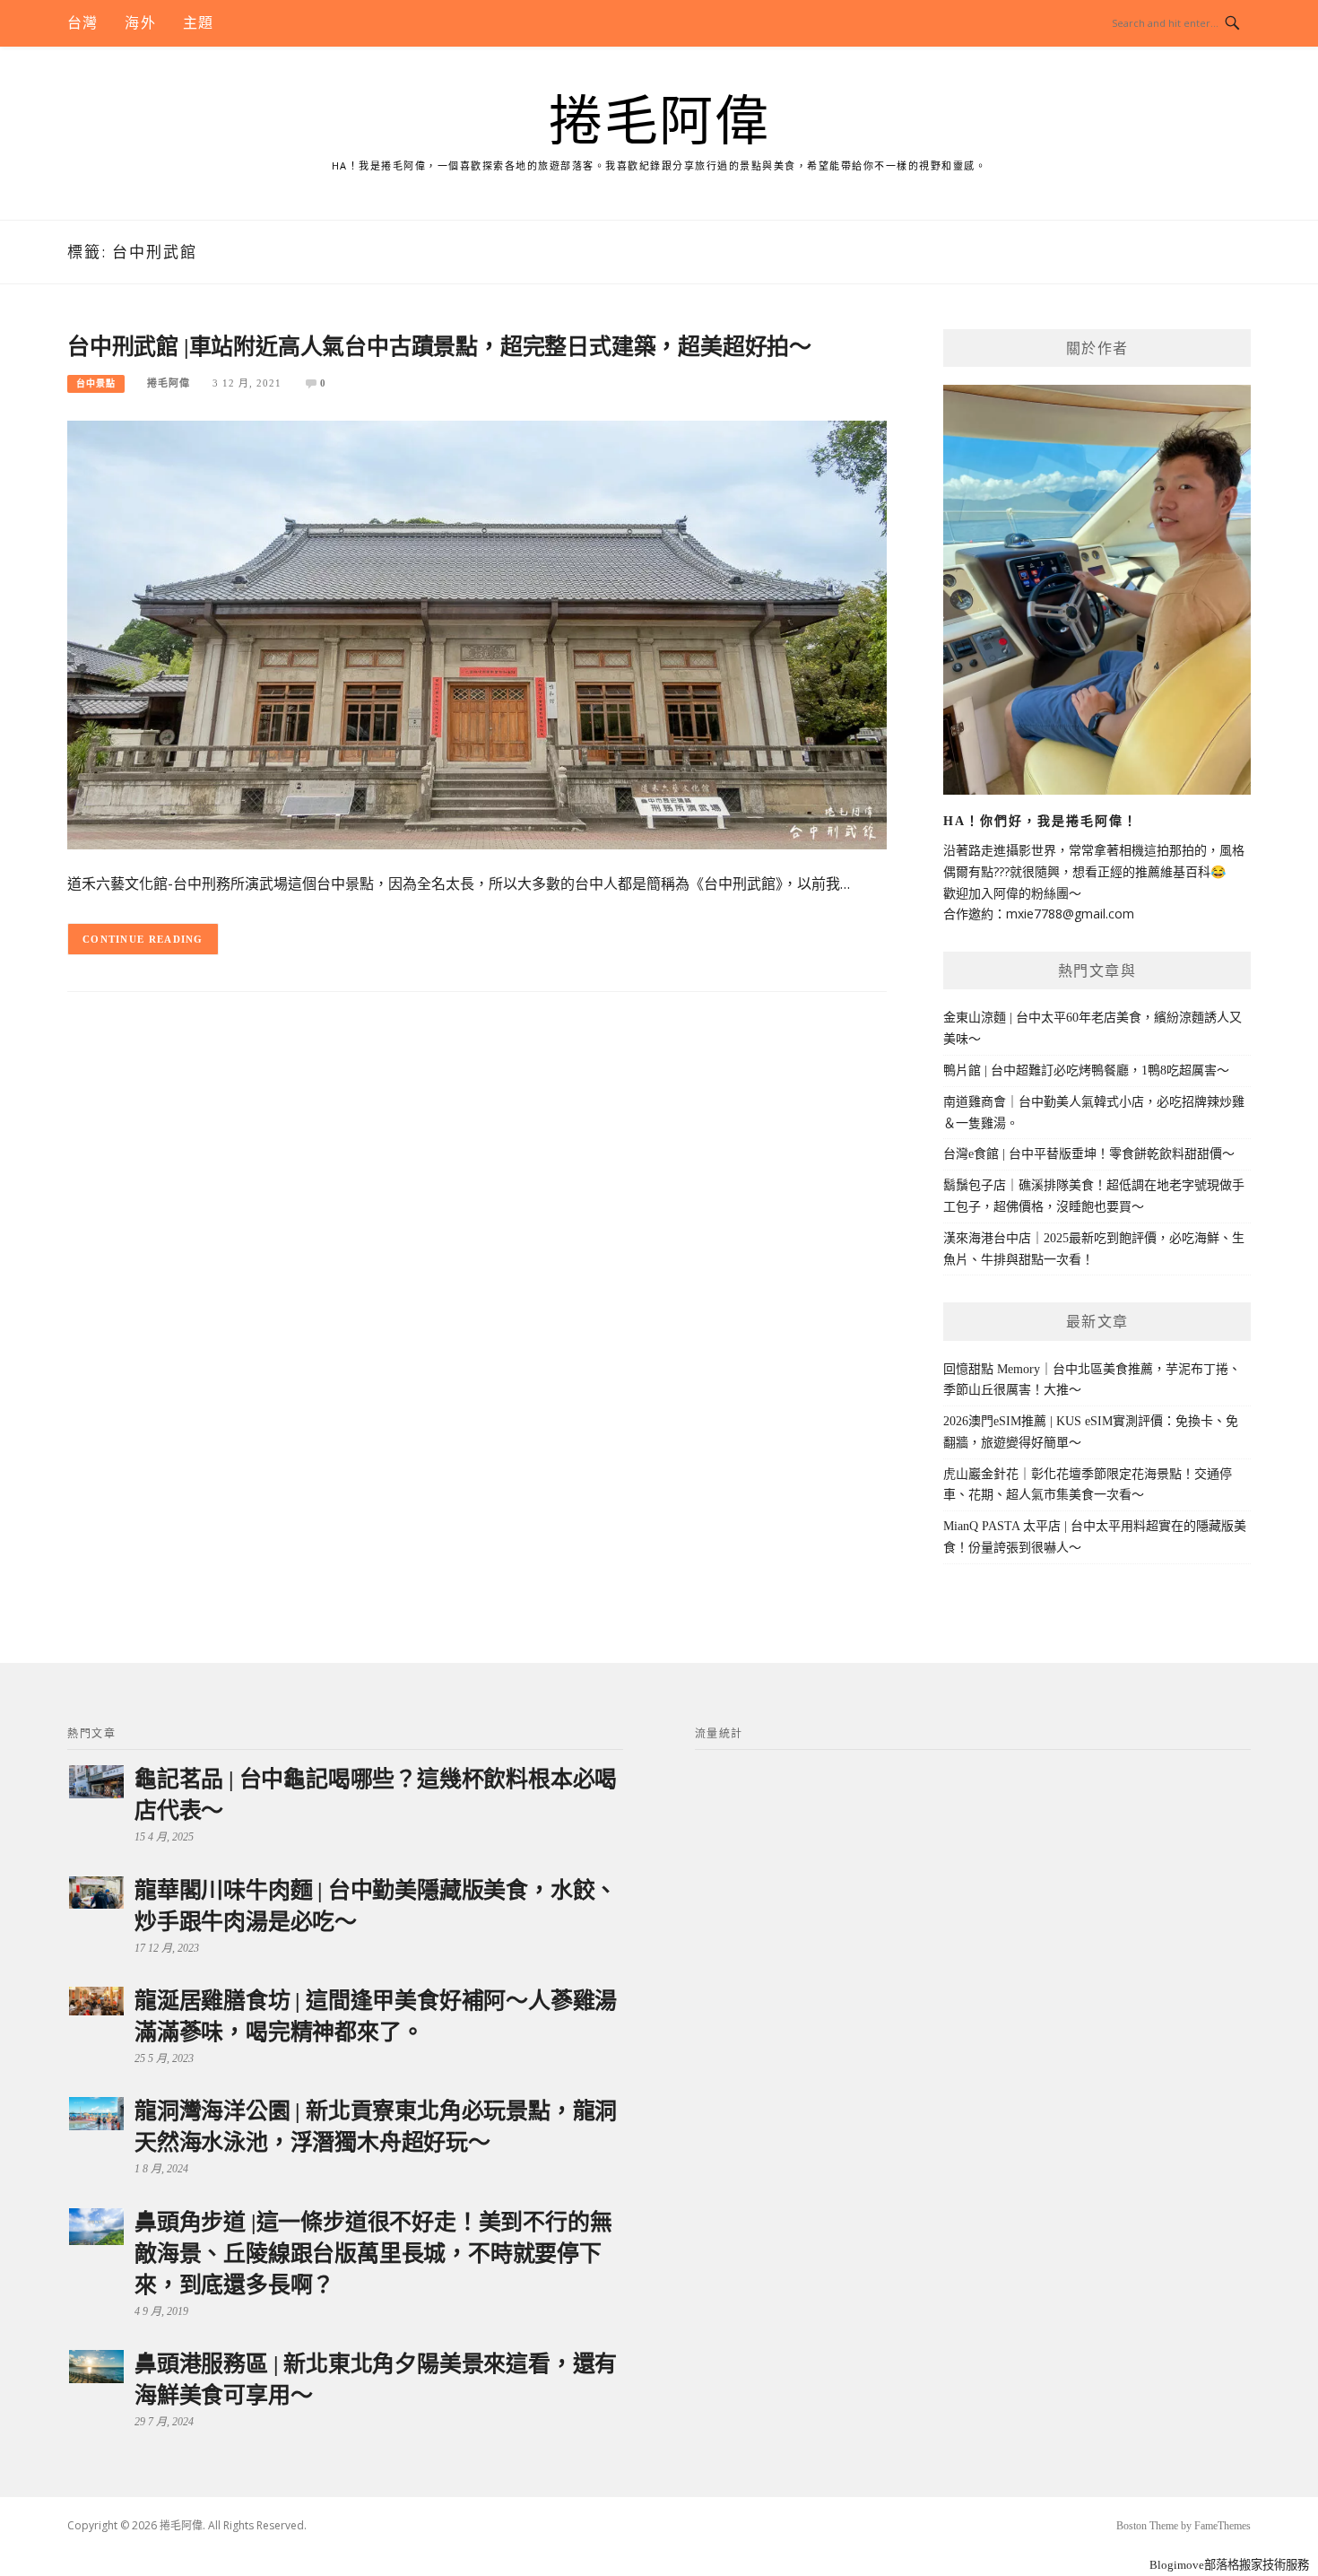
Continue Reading (143, 939)
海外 (140, 23)
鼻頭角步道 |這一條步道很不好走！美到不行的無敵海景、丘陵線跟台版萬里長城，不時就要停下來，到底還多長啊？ (373, 2254)
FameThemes (1223, 2526)
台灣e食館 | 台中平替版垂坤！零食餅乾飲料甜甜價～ (1089, 1154)
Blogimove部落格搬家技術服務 (1229, 2565)
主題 (198, 23)
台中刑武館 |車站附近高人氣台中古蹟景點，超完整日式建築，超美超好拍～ (439, 347)
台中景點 (96, 383)
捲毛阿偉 (659, 122)
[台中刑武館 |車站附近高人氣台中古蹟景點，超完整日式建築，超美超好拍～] (477, 634)
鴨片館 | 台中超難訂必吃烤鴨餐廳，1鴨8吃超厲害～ (1086, 1070)
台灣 (82, 23)
